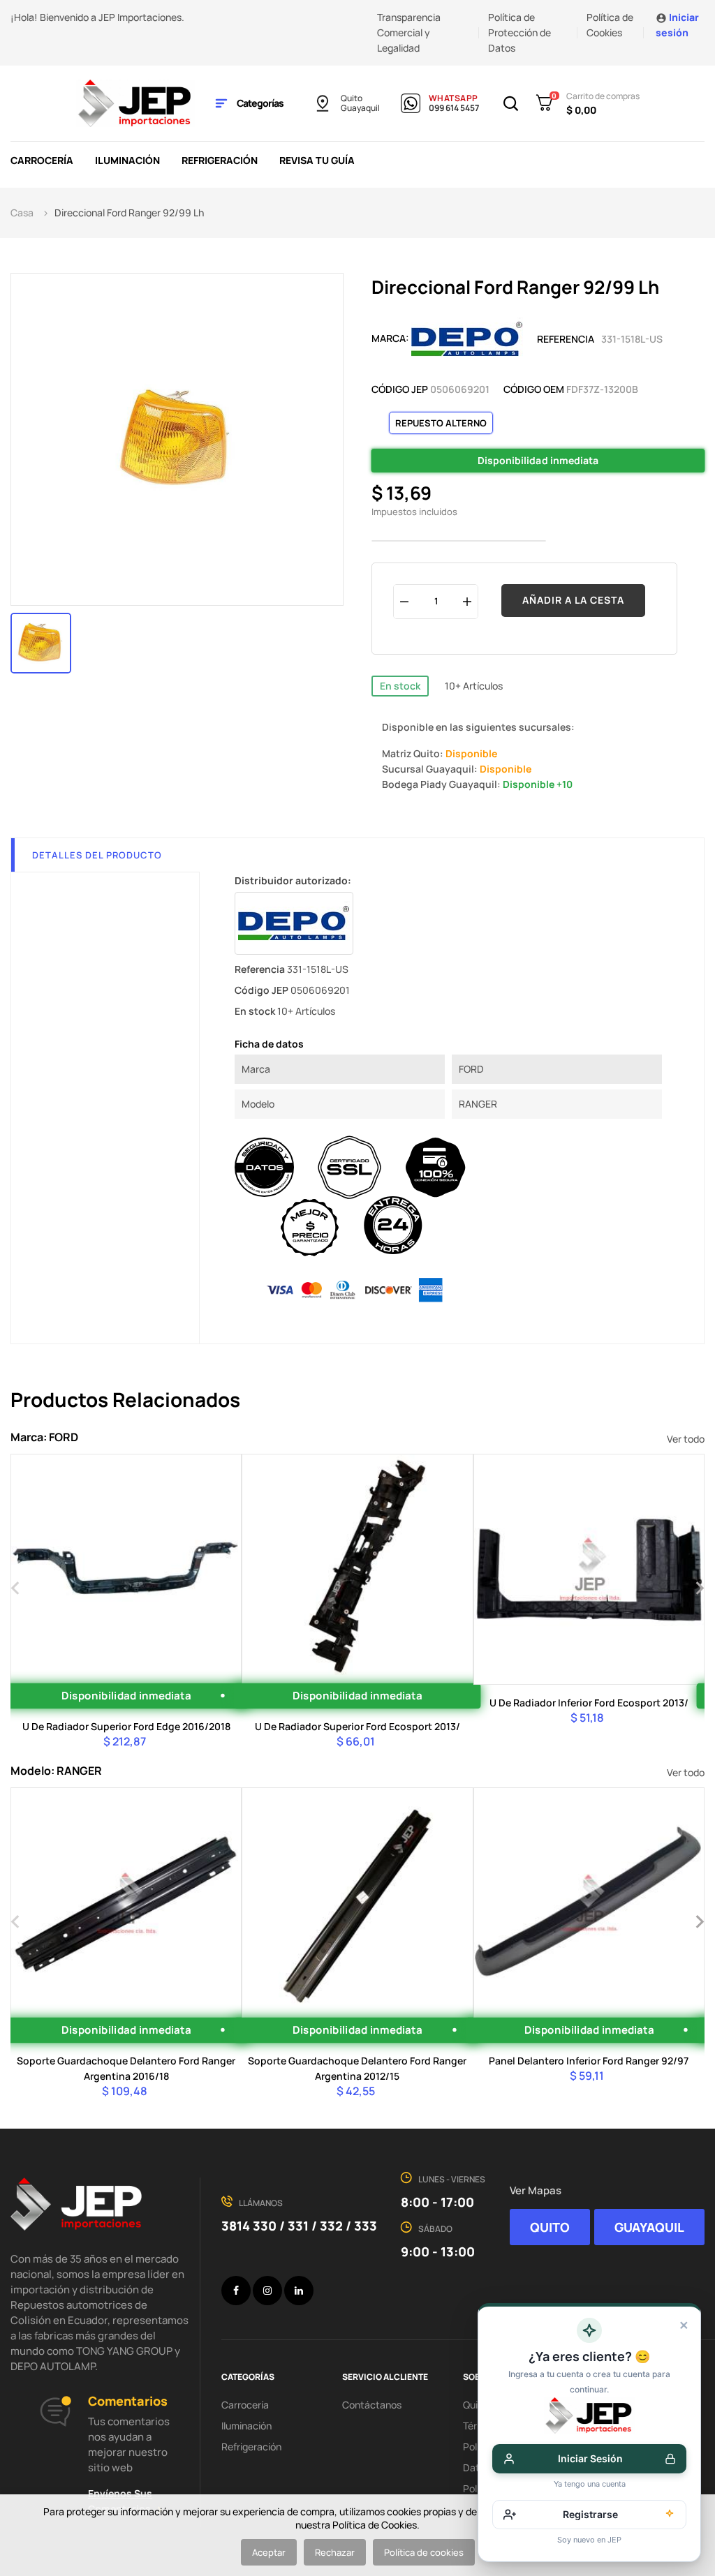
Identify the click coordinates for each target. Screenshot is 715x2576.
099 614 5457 (454, 108)
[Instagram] (267, 2291)
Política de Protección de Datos (519, 32)
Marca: (390, 338)
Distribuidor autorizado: (293, 880)
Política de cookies (424, 2552)
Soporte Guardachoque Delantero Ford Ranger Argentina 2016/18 (126, 2068)
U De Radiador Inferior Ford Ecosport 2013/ (589, 1703)
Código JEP (400, 389)
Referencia (566, 339)
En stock (400, 686)
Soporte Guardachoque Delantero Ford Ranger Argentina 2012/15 (357, 2068)
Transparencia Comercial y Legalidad (409, 32)
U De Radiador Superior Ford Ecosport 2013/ (357, 1726)
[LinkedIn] (299, 2291)
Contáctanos (372, 2405)
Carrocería (245, 2405)
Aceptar (269, 2552)
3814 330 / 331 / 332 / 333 (299, 2226)
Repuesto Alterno (441, 423)
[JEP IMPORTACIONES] (135, 102)
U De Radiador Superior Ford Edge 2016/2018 (126, 1726)
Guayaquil (360, 108)
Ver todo (686, 1439)
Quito (352, 98)
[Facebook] (236, 2291)
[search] (124, 1641)
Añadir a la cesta (573, 600)
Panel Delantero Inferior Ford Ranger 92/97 (589, 2061)
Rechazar (335, 2552)
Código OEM (534, 389)
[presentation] (16, 1586)
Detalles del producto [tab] (97, 855)
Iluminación (246, 2426)
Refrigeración (251, 2447)
